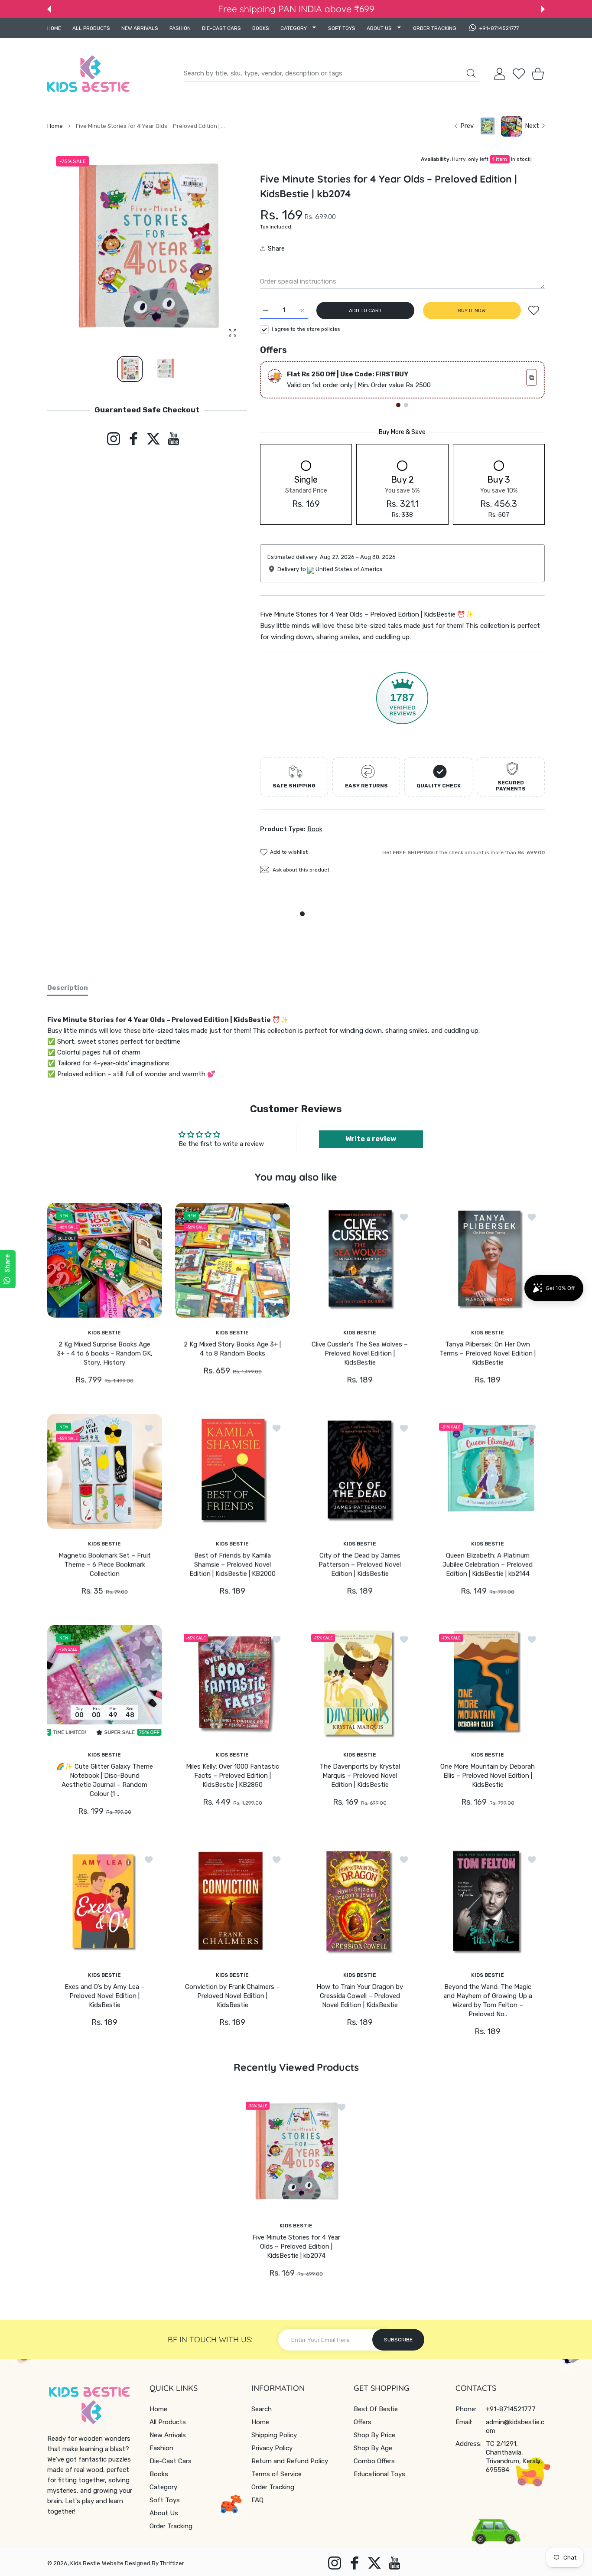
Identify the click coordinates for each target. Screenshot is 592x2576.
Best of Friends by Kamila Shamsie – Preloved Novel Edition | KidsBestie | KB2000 (232, 1564)
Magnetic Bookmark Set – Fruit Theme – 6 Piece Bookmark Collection (105, 1564)
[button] (49, 9)
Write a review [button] (371, 1139)
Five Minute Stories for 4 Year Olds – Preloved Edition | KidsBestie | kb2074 (296, 2246)
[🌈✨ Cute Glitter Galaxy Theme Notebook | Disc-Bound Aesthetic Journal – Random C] (105, 1683)
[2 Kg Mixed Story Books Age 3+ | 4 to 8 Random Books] (233, 1260)
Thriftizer (172, 2563)
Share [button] (276, 248)
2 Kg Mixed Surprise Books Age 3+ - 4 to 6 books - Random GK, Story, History (105, 1353)
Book (315, 829)
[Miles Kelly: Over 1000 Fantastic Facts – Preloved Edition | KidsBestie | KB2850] (233, 1683)
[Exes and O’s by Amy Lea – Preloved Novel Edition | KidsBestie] (105, 1903)
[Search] (471, 73)
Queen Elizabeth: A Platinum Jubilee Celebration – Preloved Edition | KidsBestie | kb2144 (488, 1564)
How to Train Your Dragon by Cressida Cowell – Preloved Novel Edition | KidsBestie (360, 1996)
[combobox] (332, 74)
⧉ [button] (532, 377)
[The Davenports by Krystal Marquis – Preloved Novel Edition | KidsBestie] (360, 1683)
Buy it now (472, 310)
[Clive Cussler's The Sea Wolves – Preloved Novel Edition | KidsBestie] (360, 1260)
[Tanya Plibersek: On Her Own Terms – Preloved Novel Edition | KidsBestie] (488, 1260)
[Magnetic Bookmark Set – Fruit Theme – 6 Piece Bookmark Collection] (105, 1471)
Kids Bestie (85, 2563)
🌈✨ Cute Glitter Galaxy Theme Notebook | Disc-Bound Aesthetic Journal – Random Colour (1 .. (105, 1780)
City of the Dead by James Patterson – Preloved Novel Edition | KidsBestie (360, 1564)
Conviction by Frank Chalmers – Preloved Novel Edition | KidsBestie (232, 1996)
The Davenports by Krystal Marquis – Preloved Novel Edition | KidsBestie (360, 1776)
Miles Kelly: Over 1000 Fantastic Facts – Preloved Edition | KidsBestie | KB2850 (232, 1776)
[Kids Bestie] (88, 74)
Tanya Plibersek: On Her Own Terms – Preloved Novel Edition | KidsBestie (488, 1353)
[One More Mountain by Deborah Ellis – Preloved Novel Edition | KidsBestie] (488, 1683)
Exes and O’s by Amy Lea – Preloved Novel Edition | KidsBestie (105, 1996)
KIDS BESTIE (104, 1332)
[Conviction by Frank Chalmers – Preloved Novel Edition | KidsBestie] (233, 1903)
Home (55, 126)
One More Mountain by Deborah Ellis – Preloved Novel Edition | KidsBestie (488, 1776)
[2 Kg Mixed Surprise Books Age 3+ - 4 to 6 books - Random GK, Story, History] (105, 1260)
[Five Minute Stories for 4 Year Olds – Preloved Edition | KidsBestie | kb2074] (296, 2152)
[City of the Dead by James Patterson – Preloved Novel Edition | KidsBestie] (360, 1471)
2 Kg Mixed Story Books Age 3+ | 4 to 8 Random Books (232, 1349)
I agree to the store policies (306, 329)
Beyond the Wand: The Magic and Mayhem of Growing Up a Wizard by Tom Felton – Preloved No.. (487, 2000)
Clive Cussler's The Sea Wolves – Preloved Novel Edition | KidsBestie (360, 1353)
